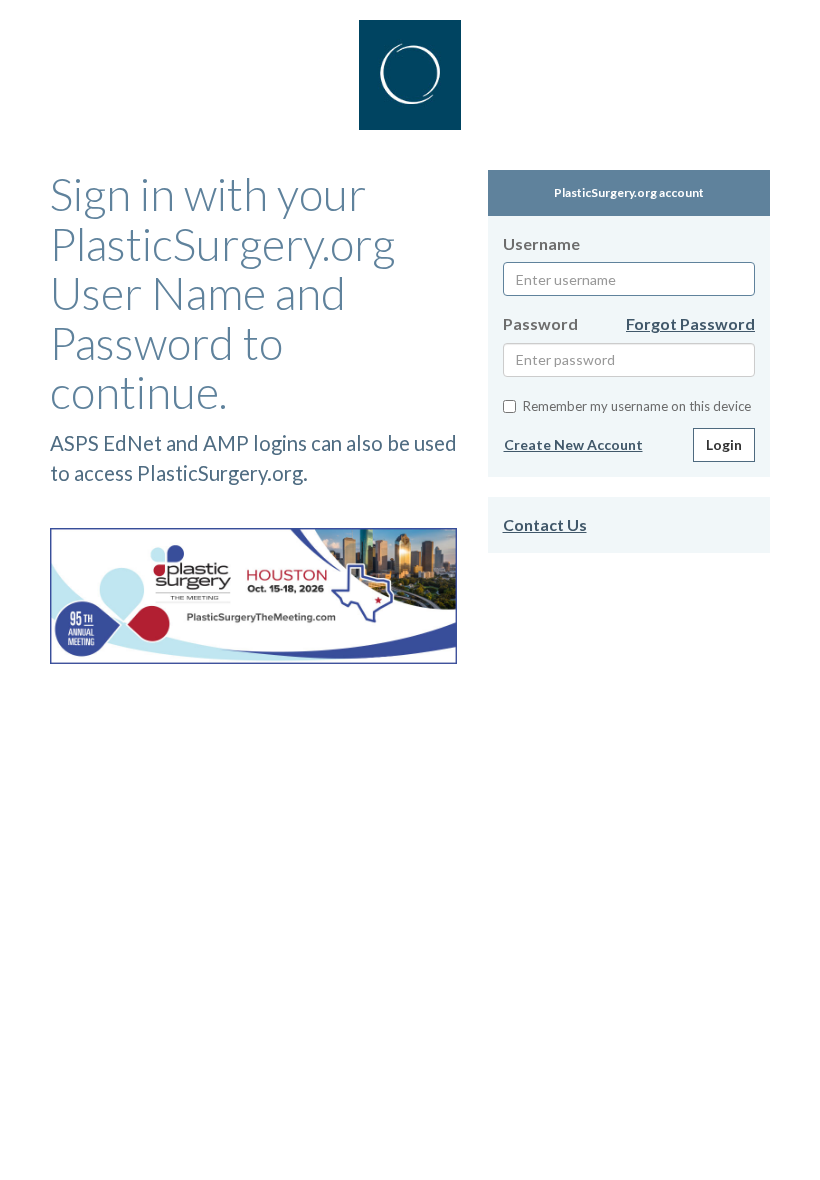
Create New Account (573, 444)
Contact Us (545, 524)
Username (541, 243)
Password (540, 323)
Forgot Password (690, 323)
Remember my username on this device (637, 406)
